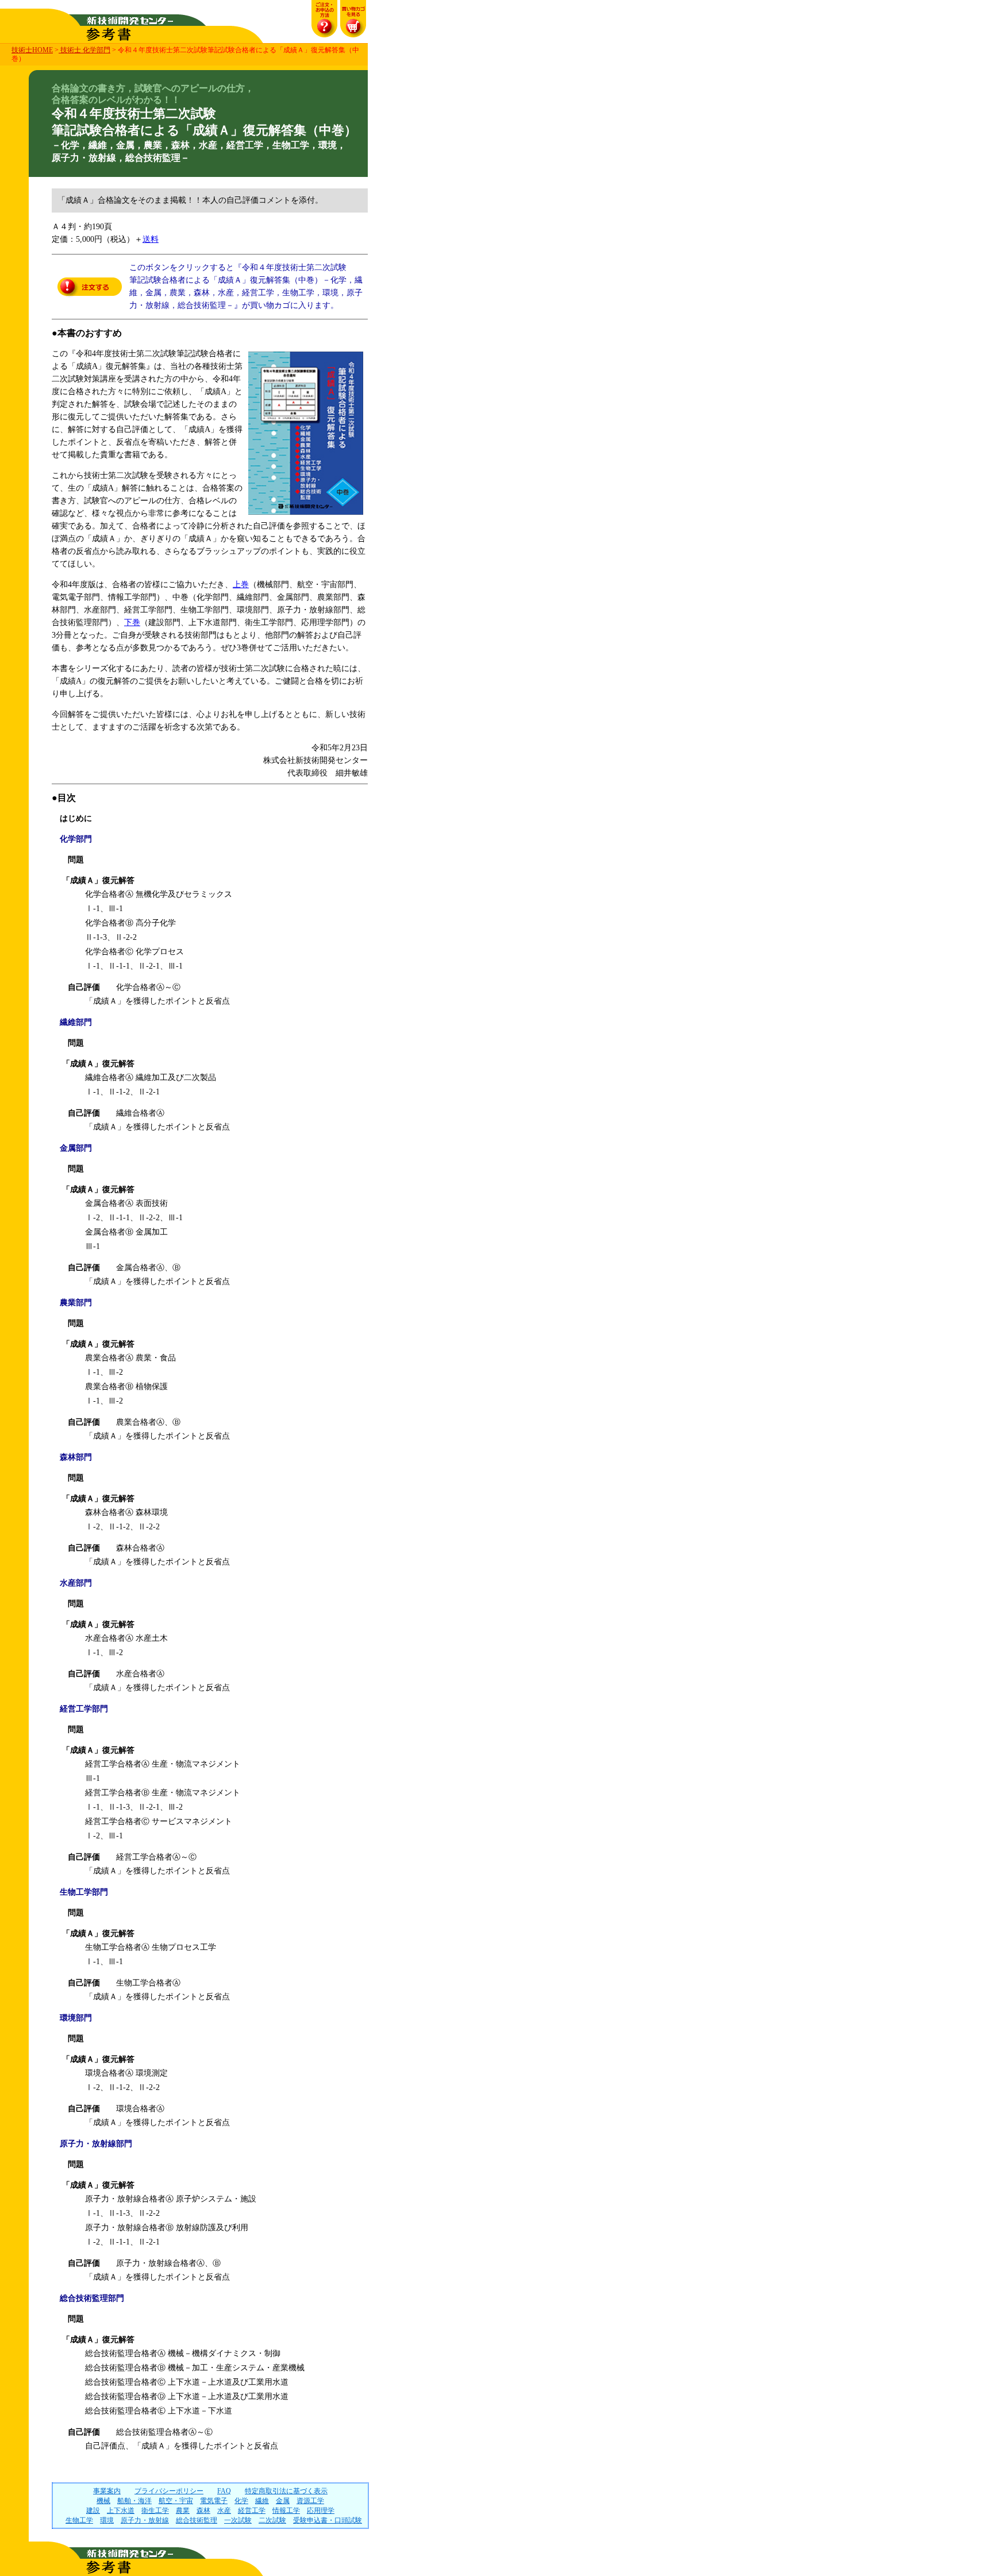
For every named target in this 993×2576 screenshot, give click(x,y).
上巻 (241, 585)
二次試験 (272, 2520)
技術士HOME (32, 50)
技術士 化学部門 (84, 50)
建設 (93, 2511)
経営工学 (252, 2511)
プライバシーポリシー (169, 2491)
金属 (283, 2501)
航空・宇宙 (176, 2501)
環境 (107, 2520)
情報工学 (286, 2511)
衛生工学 (155, 2511)
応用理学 (321, 2511)
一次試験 (238, 2520)
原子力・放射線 (145, 2520)
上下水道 (121, 2511)
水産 (224, 2511)
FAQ (224, 2491)
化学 (241, 2501)
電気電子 (214, 2501)
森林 (203, 2511)
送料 (151, 239)
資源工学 (310, 2501)
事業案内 (107, 2491)
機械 (103, 2501)
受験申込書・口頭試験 (328, 2520)
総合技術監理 (197, 2520)
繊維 (262, 2501)
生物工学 (79, 2520)
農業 (183, 2511)
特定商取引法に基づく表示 (286, 2491)
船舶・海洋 (134, 2501)
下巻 (132, 622)
